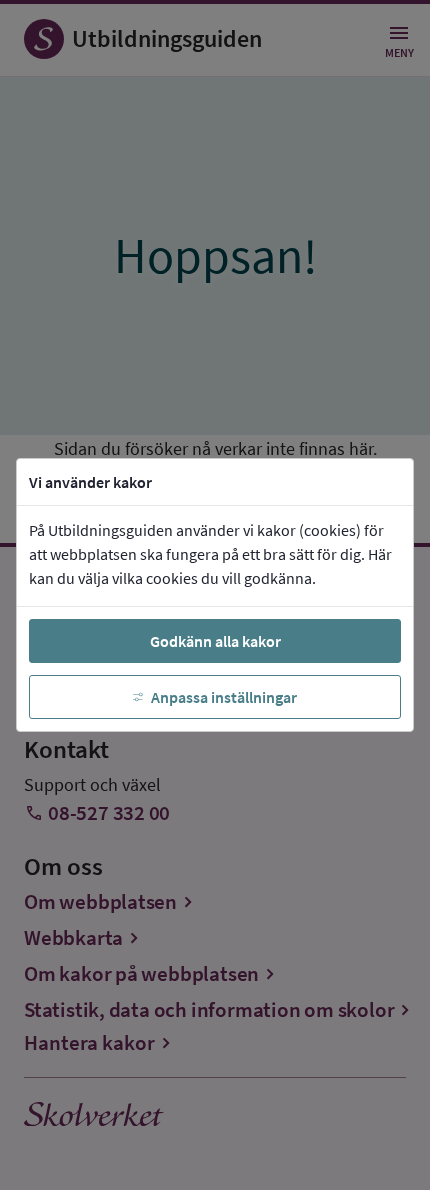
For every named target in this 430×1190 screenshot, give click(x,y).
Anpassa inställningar (224, 697)
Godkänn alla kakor (215, 641)
